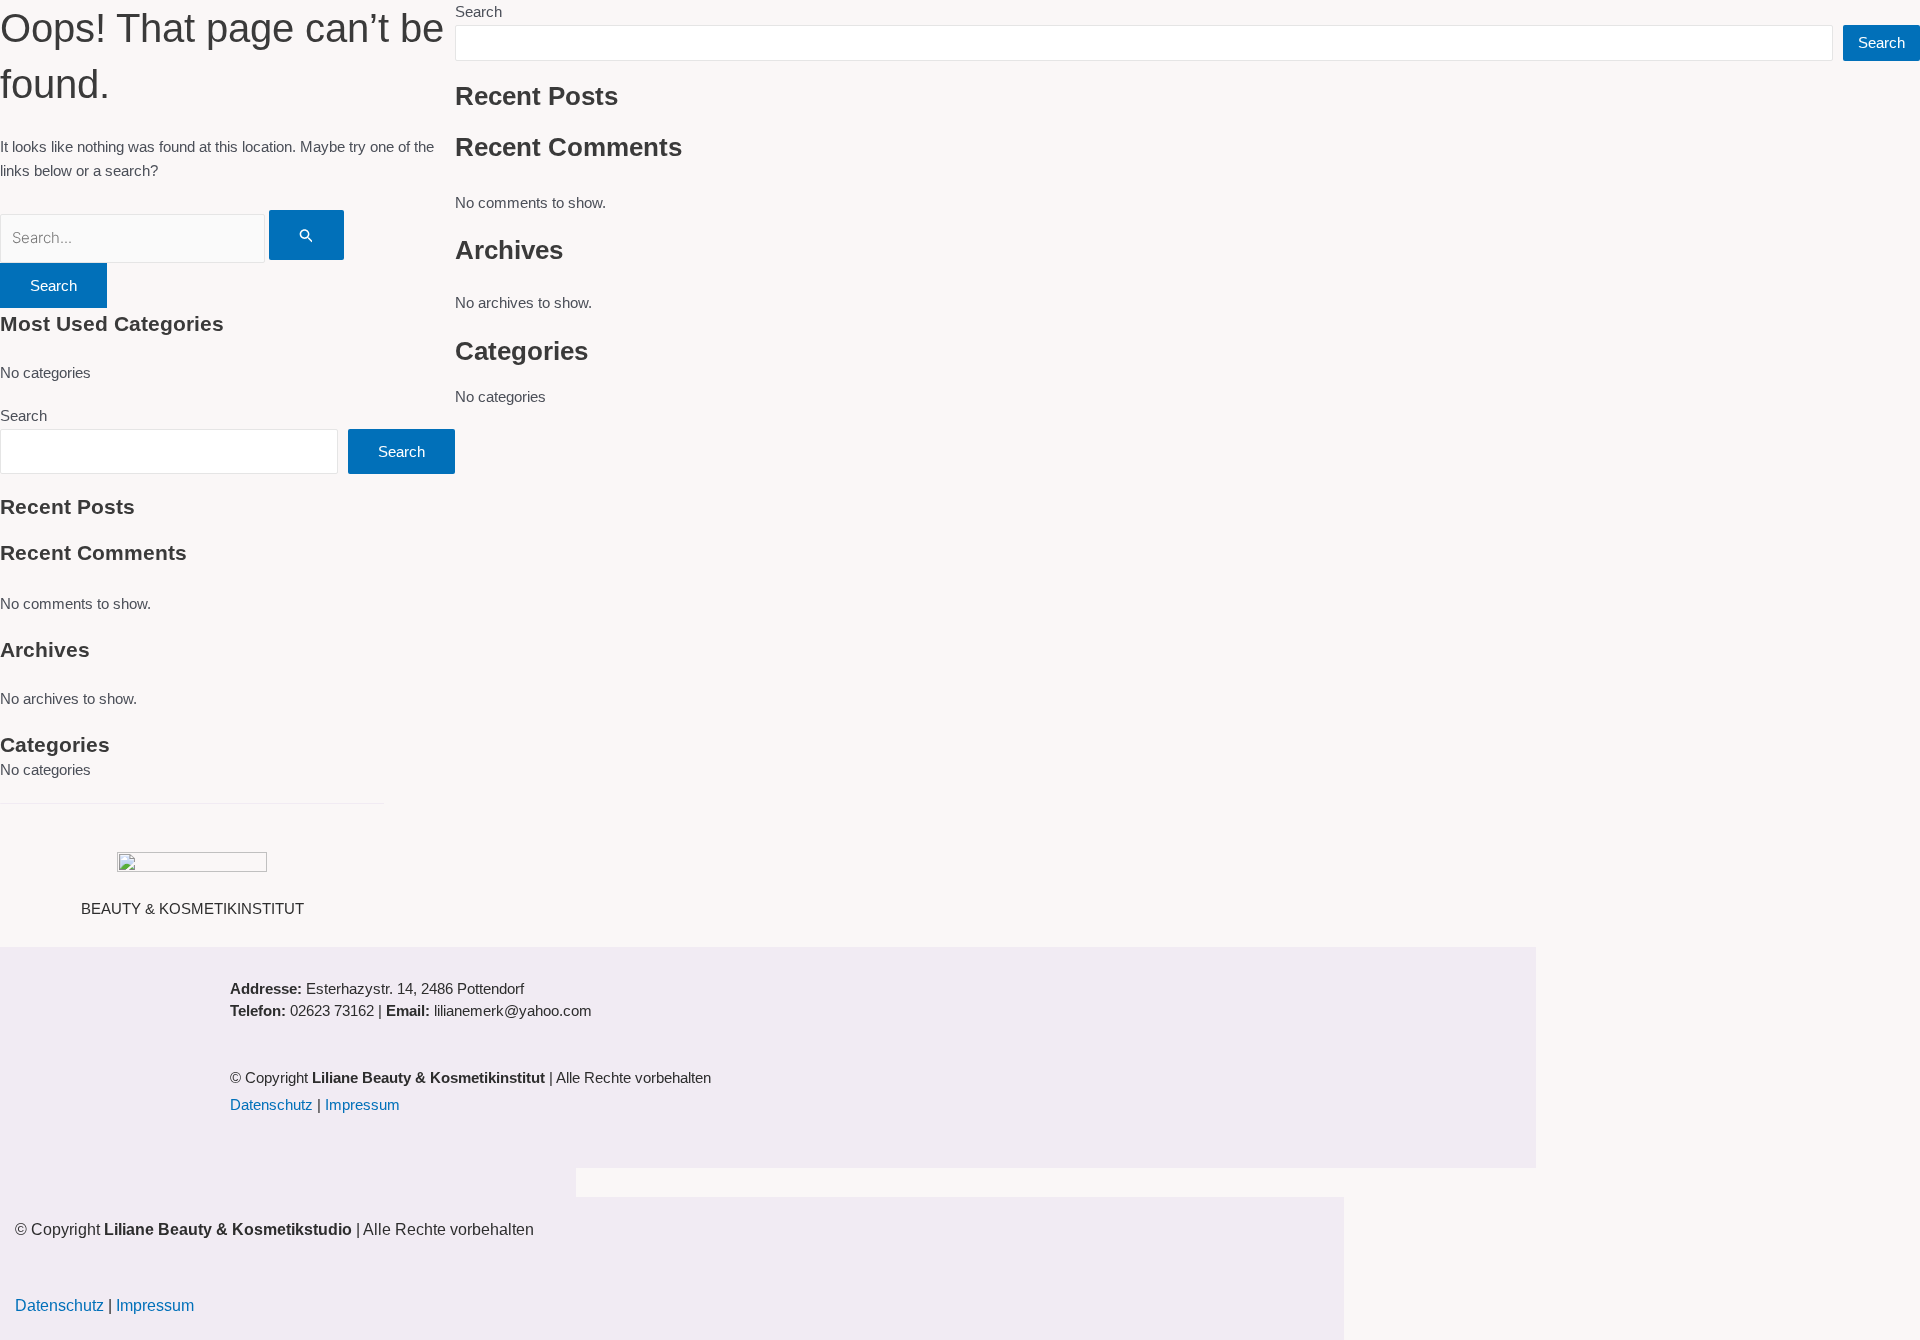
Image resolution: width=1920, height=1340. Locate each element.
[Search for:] (172, 237)
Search (23, 415)
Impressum (362, 1104)
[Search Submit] (307, 235)
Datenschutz (271, 1104)
